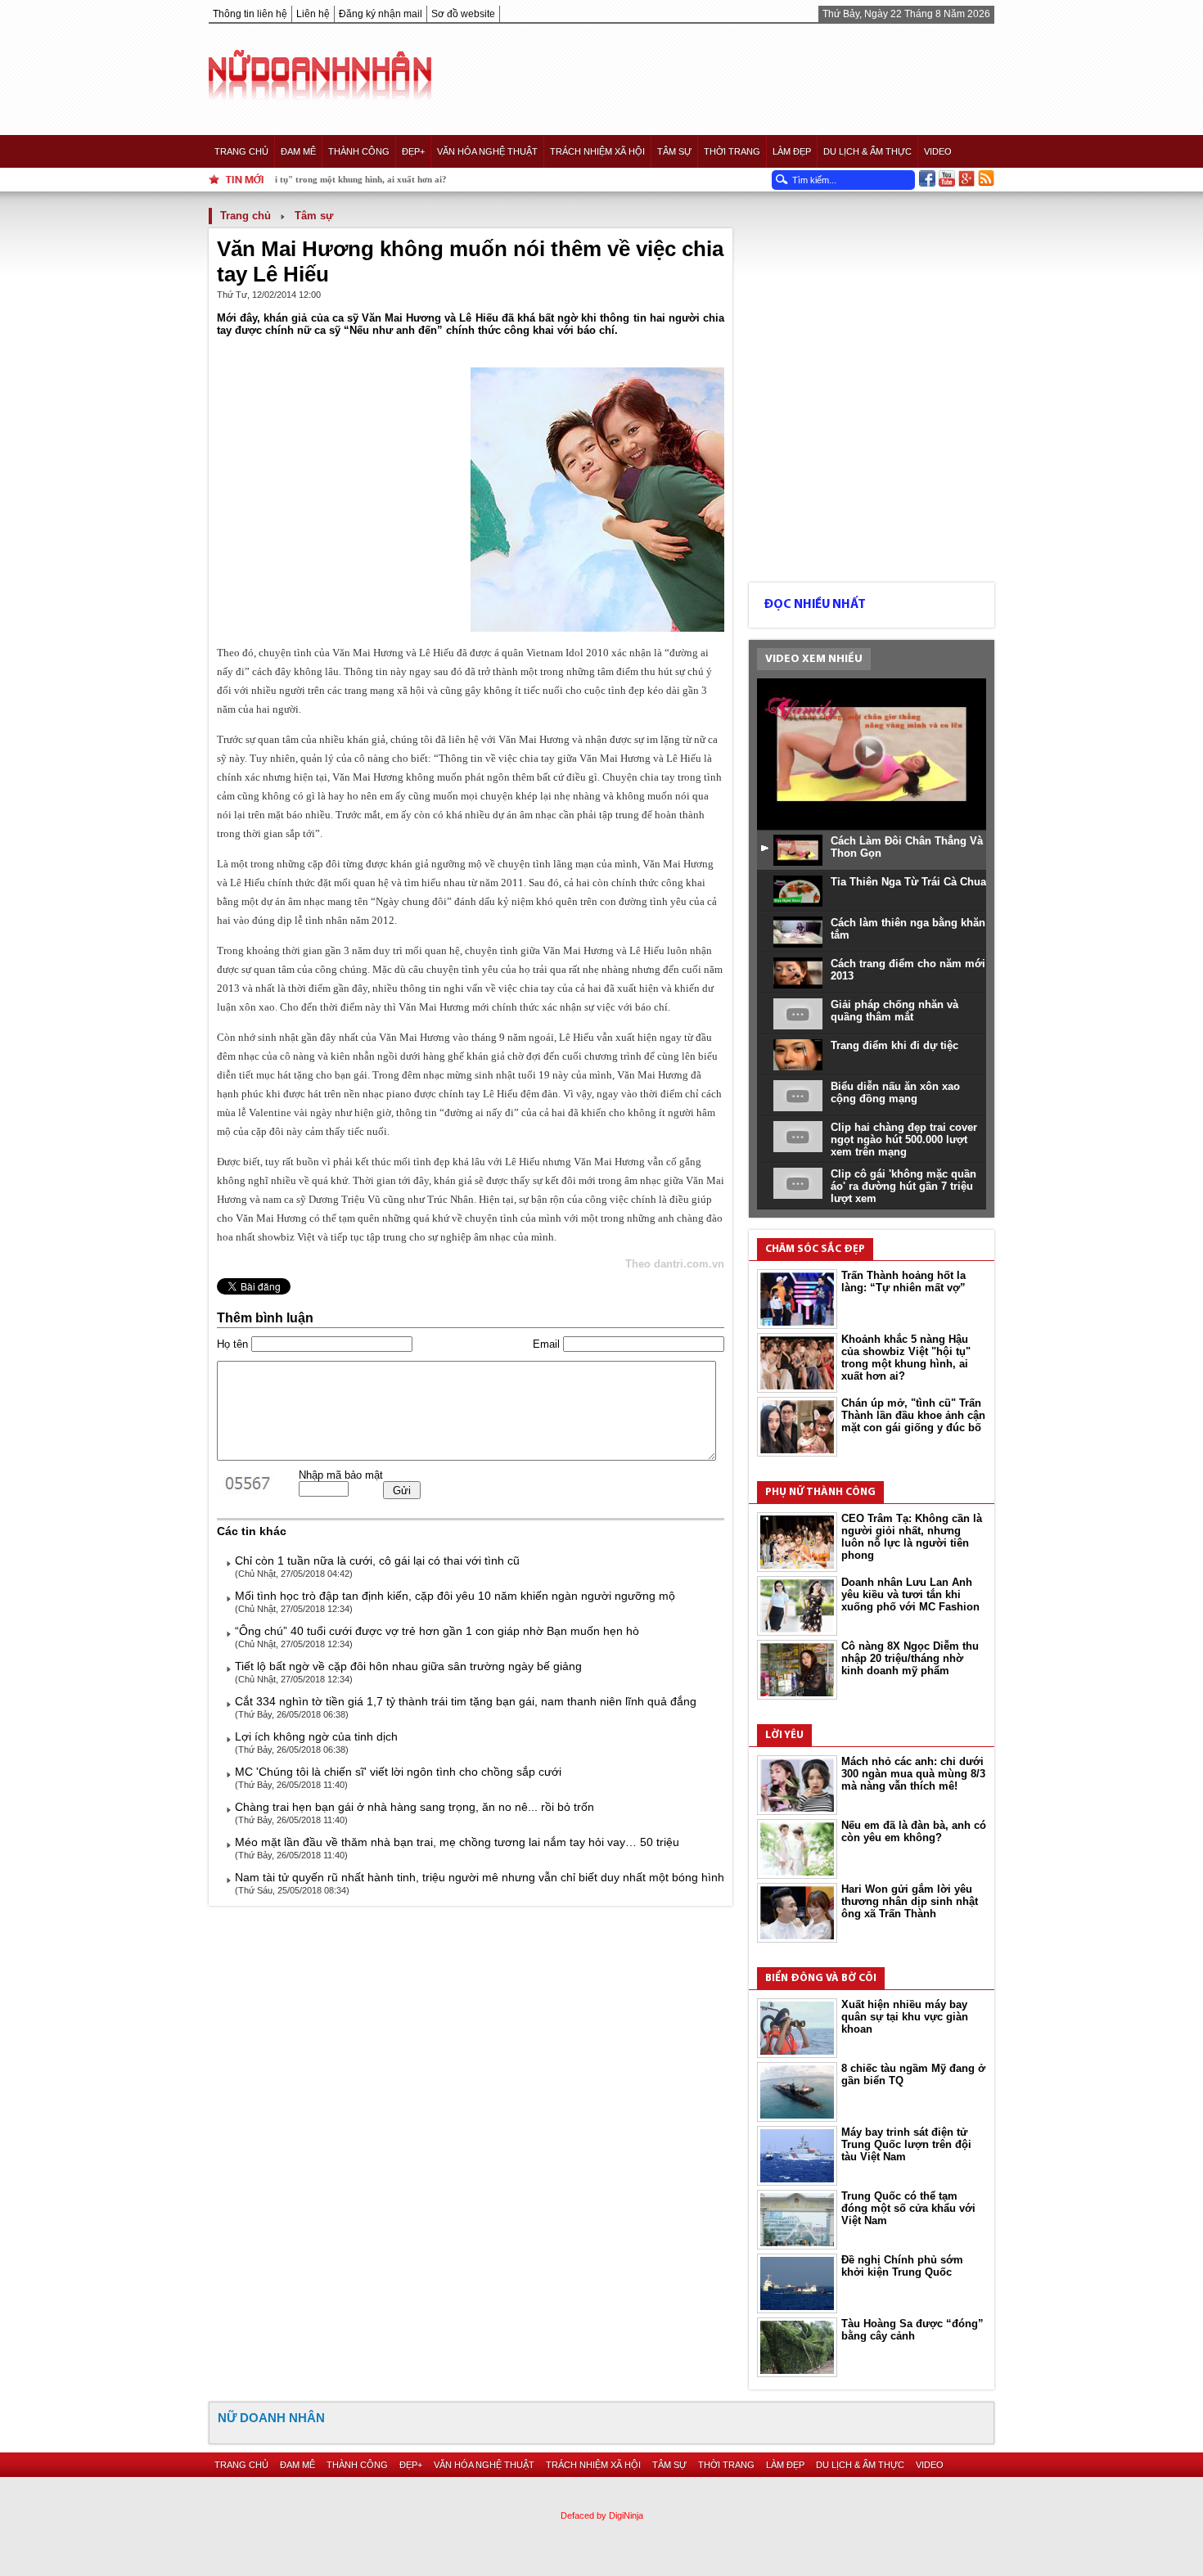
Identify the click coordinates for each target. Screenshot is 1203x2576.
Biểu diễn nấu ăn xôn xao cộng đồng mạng (895, 1092)
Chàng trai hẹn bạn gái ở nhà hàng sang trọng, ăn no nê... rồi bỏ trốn (415, 1807)
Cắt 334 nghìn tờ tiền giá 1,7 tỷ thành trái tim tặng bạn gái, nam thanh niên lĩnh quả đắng (466, 1701)
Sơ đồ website (463, 14)
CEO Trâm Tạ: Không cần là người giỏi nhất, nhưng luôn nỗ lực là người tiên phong (912, 1537)
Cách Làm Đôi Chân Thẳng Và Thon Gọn (907, 847)
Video (938, 151)
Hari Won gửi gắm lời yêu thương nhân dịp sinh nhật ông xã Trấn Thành (910, 1901)
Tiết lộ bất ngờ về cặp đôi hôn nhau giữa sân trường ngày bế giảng (408, 1666)
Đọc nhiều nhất (815, 605)
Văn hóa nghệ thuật (487, 151)
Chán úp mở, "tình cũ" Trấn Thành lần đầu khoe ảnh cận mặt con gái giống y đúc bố (913, 1415)
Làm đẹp (792, 151)
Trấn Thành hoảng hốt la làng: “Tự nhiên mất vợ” (903, 1281)
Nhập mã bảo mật (341, 1475)
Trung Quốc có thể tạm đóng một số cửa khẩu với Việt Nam (908, 2208)
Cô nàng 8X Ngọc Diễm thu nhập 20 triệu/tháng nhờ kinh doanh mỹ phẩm (910, 1658)
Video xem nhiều (814, 659)
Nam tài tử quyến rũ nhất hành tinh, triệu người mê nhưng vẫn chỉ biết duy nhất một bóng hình (480, 1877)
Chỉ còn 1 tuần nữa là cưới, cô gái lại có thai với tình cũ (377, 1560)
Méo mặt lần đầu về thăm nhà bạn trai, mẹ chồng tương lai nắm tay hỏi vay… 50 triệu (457, 1842)
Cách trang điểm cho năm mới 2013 (908, 970)
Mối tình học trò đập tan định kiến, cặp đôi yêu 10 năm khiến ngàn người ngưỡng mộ (455, 1596)
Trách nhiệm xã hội (597, 151)
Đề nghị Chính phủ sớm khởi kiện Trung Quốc (902, 2266)
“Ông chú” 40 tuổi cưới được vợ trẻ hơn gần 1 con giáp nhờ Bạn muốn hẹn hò (437, 1631)
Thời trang (732, 151)
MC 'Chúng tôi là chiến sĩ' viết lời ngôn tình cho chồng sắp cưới (398, 1772)
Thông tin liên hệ (250, 14)
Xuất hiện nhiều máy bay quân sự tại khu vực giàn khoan (905, 2017)
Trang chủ (241, 151)
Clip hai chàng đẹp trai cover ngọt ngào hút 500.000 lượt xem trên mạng (904, 1139)
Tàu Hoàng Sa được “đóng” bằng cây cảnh (912, 2330)
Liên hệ (313, 14)
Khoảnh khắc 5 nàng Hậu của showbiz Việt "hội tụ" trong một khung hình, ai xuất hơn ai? (906, 1358)
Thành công (359, 151)
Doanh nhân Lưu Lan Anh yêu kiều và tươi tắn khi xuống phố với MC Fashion (910, 1594)
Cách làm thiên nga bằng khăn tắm (908, 929)
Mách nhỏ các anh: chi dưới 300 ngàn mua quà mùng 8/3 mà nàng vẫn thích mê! (913, 1774)
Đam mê (298, 151)
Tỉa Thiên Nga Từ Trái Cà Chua (908, 882)
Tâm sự (674, 151)
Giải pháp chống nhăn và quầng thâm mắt (894, 1011)
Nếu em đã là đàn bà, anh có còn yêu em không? (914, 1831)
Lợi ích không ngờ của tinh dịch (316, 1736)
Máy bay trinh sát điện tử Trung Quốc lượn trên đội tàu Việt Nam (906, 2144)
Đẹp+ (413, 151)
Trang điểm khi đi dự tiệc (894, 1045)
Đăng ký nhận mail (381, 14)
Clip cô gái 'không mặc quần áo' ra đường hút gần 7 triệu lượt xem (903, 1186)
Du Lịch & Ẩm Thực (867, 151)
